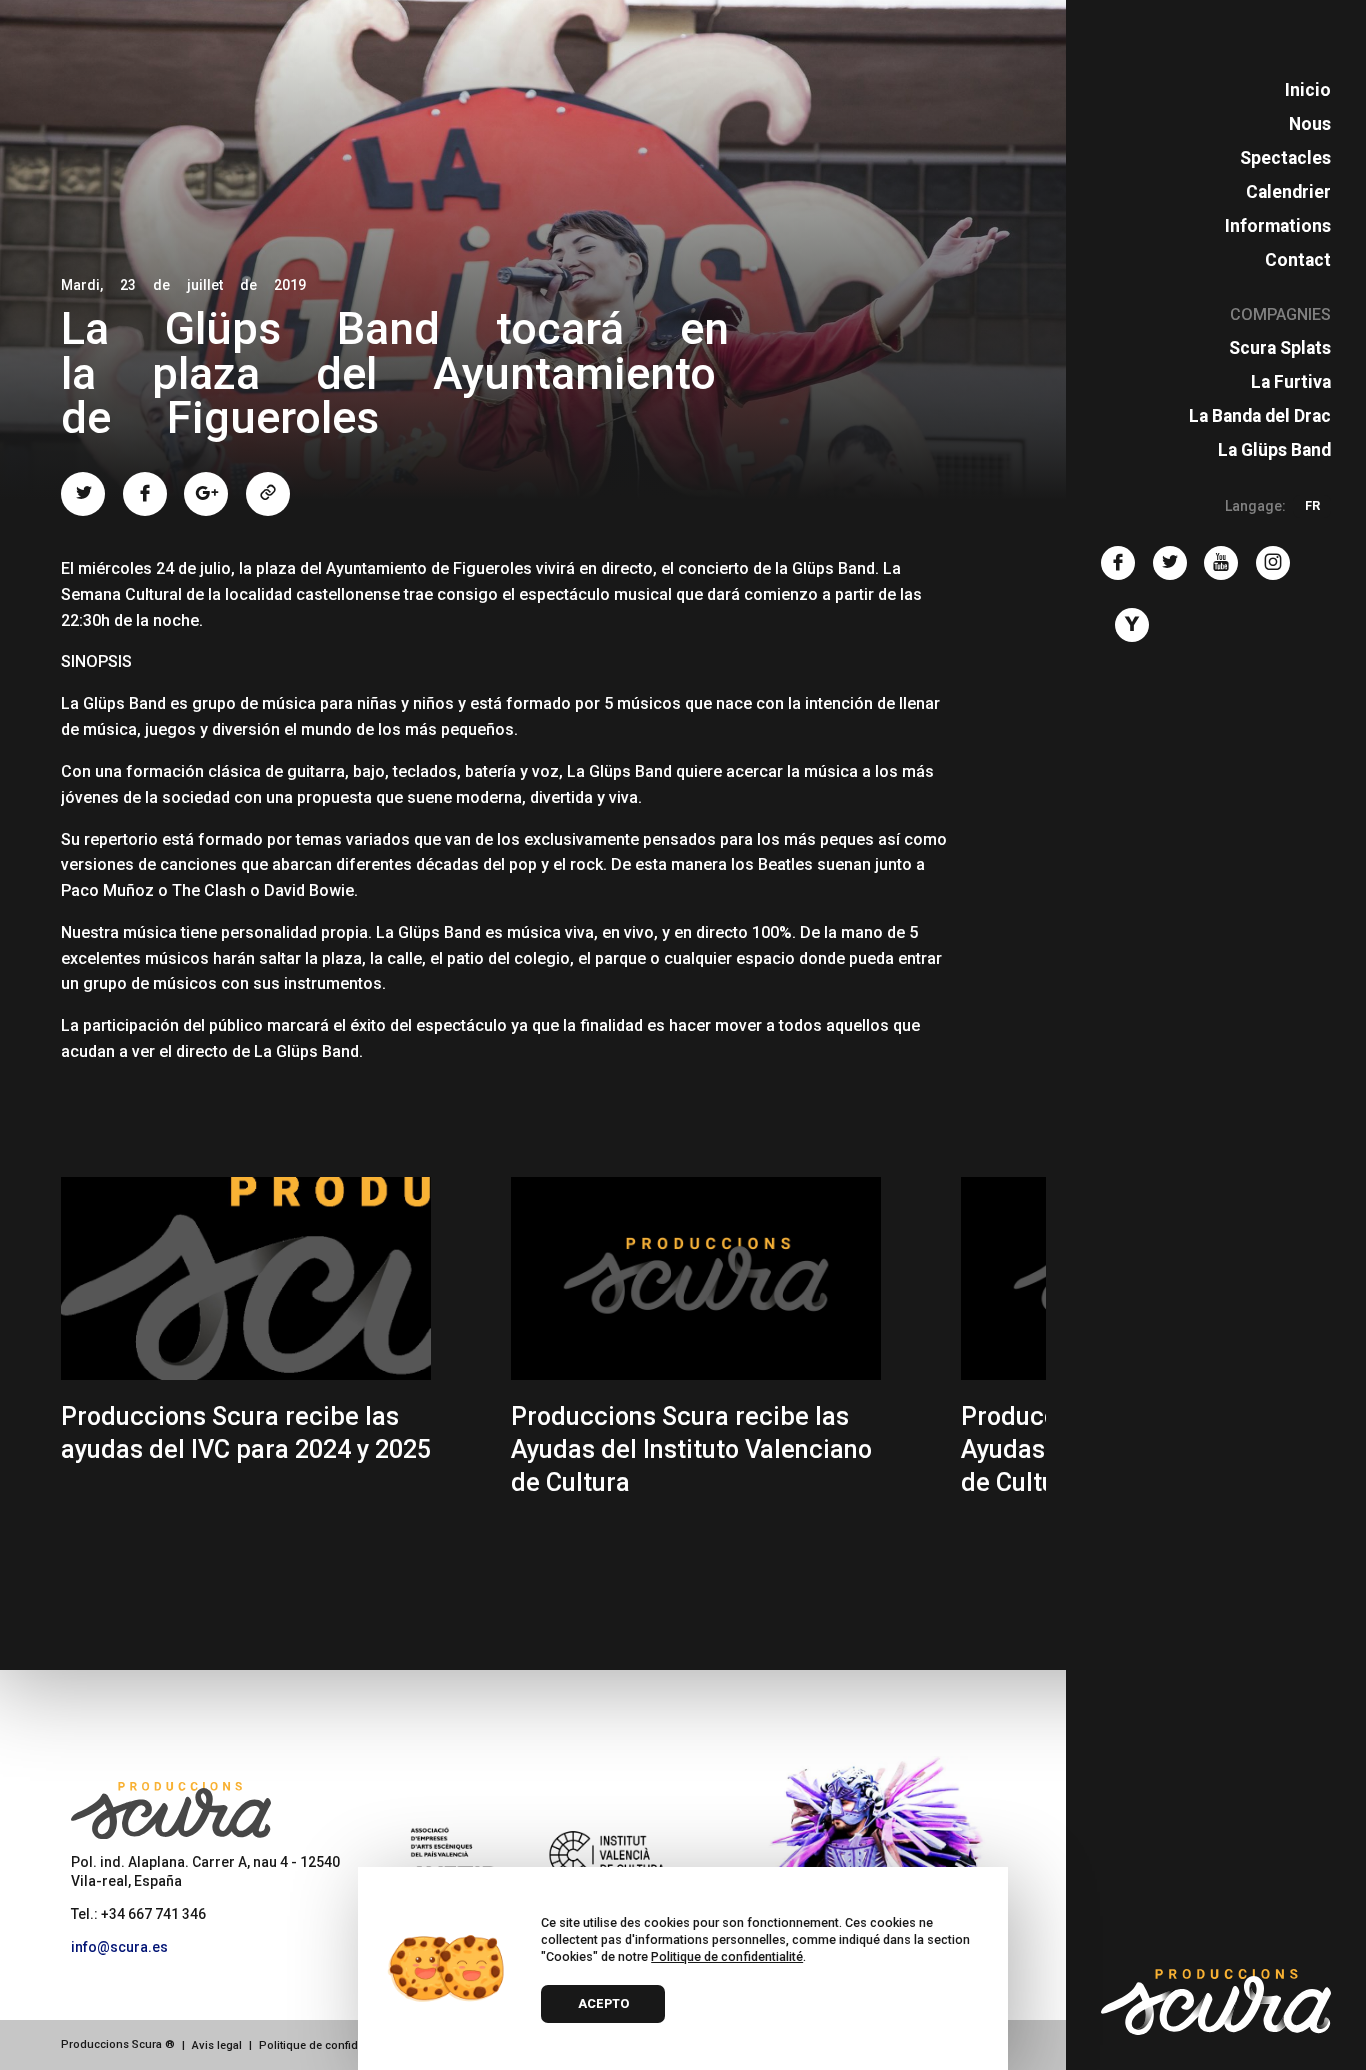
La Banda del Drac (1260, 416)
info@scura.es (119, 1947)
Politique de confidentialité (328, 2045)
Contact (1298, 260)
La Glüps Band (1274, 450)
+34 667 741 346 (153, 1914)
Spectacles (1285, 158)
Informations (1278, 226)
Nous (1310, 124)
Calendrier (1288, 192)
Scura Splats (1280, 348)
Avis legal (217, 2045)
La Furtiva (1291, 382)
